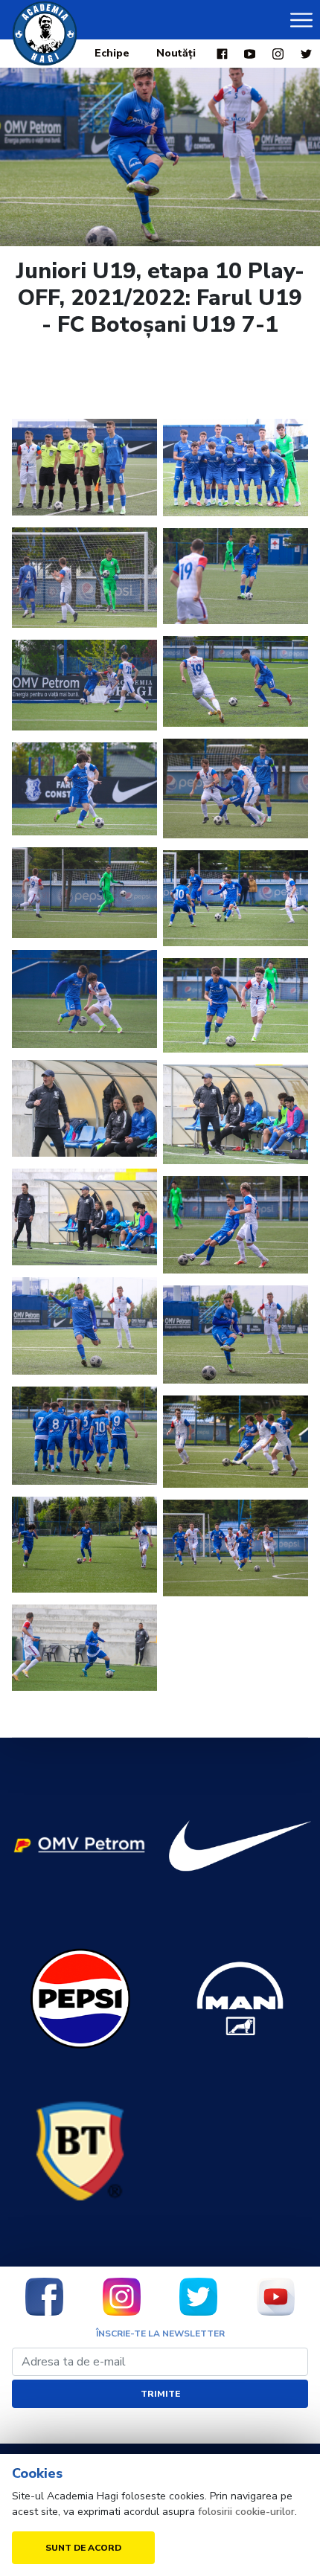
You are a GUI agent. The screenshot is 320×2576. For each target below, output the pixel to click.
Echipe (112, 53)
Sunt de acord (83, 2548)
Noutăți (176, 53)
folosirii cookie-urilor (246, 2512)
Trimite (160, 2394)
